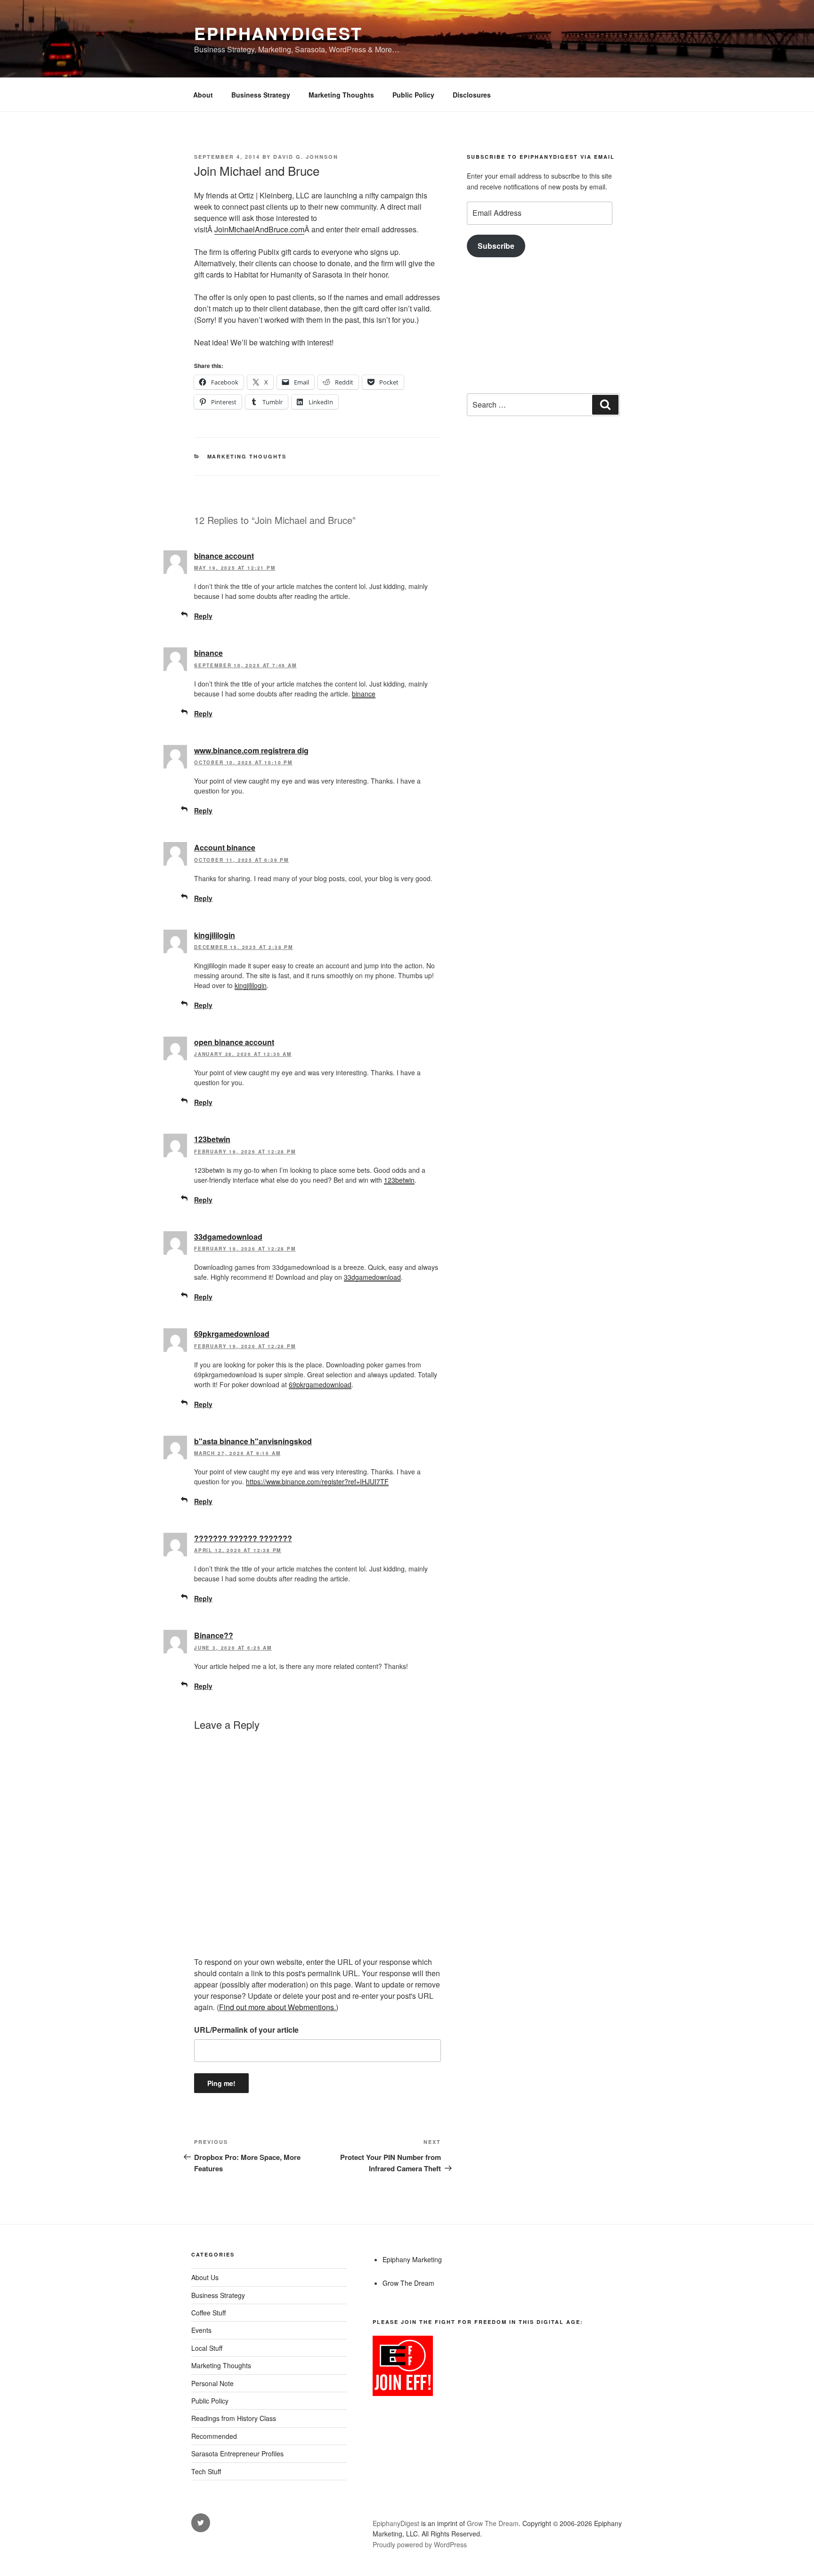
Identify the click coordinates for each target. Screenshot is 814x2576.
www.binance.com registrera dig (251, 750)
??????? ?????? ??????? (243, 1538)
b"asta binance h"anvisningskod (253, 1441)
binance (208, 653)
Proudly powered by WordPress (420, 2544)
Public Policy (413, 95)
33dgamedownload (228, 1237)
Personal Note (212, 2383)
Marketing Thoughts (341, 95)
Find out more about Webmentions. (277, 2007)
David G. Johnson (306, 157)
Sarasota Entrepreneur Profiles (237, 2453)
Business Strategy (261, 95)
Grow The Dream (408, 2283)
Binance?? (214, 1635)
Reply (203, 616)
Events (201, 2330)
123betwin (212, 1139)
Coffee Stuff (208, 2313)
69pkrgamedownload (232, 1334)
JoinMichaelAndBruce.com (259, 229)
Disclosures (472, 95)
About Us (205, 2277)
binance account (224, 556)
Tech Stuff (206, 2471)
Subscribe (496, 246)
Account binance (225, 847)
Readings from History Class (234, 2418)
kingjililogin (215, 935)
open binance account (234, 1042)
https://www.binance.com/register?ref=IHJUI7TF (317, 1481)
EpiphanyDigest (278, 33)
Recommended (214, 2436)
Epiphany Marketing (412, 2259)
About (203, 95)
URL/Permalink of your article (246, 2030)
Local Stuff (207, 2348)
